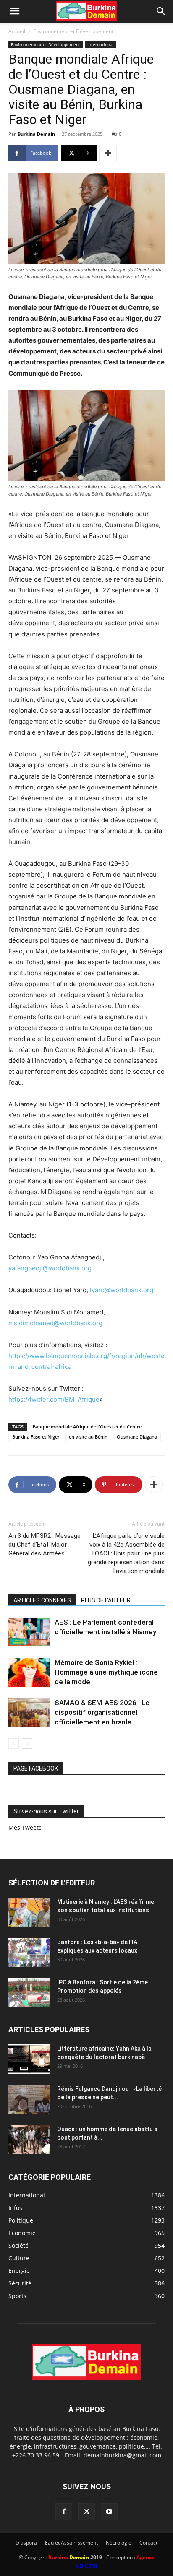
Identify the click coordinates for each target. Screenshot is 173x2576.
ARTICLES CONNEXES (42, 1600)
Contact (148, 2543)
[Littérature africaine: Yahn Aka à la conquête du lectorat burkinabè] (29, 2059)
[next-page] (27, 1744)
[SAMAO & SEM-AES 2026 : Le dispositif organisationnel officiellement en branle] (29, 1713)
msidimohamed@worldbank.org (55, 1323)
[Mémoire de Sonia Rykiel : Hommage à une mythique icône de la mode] (29, 1672)
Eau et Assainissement (71, 2543)
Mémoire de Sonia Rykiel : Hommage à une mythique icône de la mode (106, 1672)
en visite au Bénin (88, 1437)
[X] (86, 2512)
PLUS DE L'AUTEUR (106, 1600)
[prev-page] (14, 1744)
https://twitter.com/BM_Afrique (54, 1399)
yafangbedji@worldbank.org (50, 1268)
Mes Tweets (25, 1827)
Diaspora (26, 2543)
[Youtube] (109, 2512)
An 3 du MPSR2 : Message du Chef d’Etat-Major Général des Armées (45, 1545)
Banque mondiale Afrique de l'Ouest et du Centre (87, 1427)
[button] (14, 11)
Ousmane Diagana (137, 1437)
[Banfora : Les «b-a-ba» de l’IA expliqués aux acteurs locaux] (29, 1953)
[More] (108, 153)
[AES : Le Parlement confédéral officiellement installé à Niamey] (29, 1632)
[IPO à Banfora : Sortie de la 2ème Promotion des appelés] (29, 1993)
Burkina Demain (36, 134)
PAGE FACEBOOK (36, 1768)
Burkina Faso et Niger (36, 1437)
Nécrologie (119, 2543)
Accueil (17, 31)
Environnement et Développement (73, 31)
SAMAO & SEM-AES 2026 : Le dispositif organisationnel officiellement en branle (102, 1712)
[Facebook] (64, 2512)
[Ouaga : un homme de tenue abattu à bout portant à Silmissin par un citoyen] (29, 2140)
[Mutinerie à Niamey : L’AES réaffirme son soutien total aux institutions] (29, 1912)
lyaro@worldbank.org (122, 1290)
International (101, 44)
